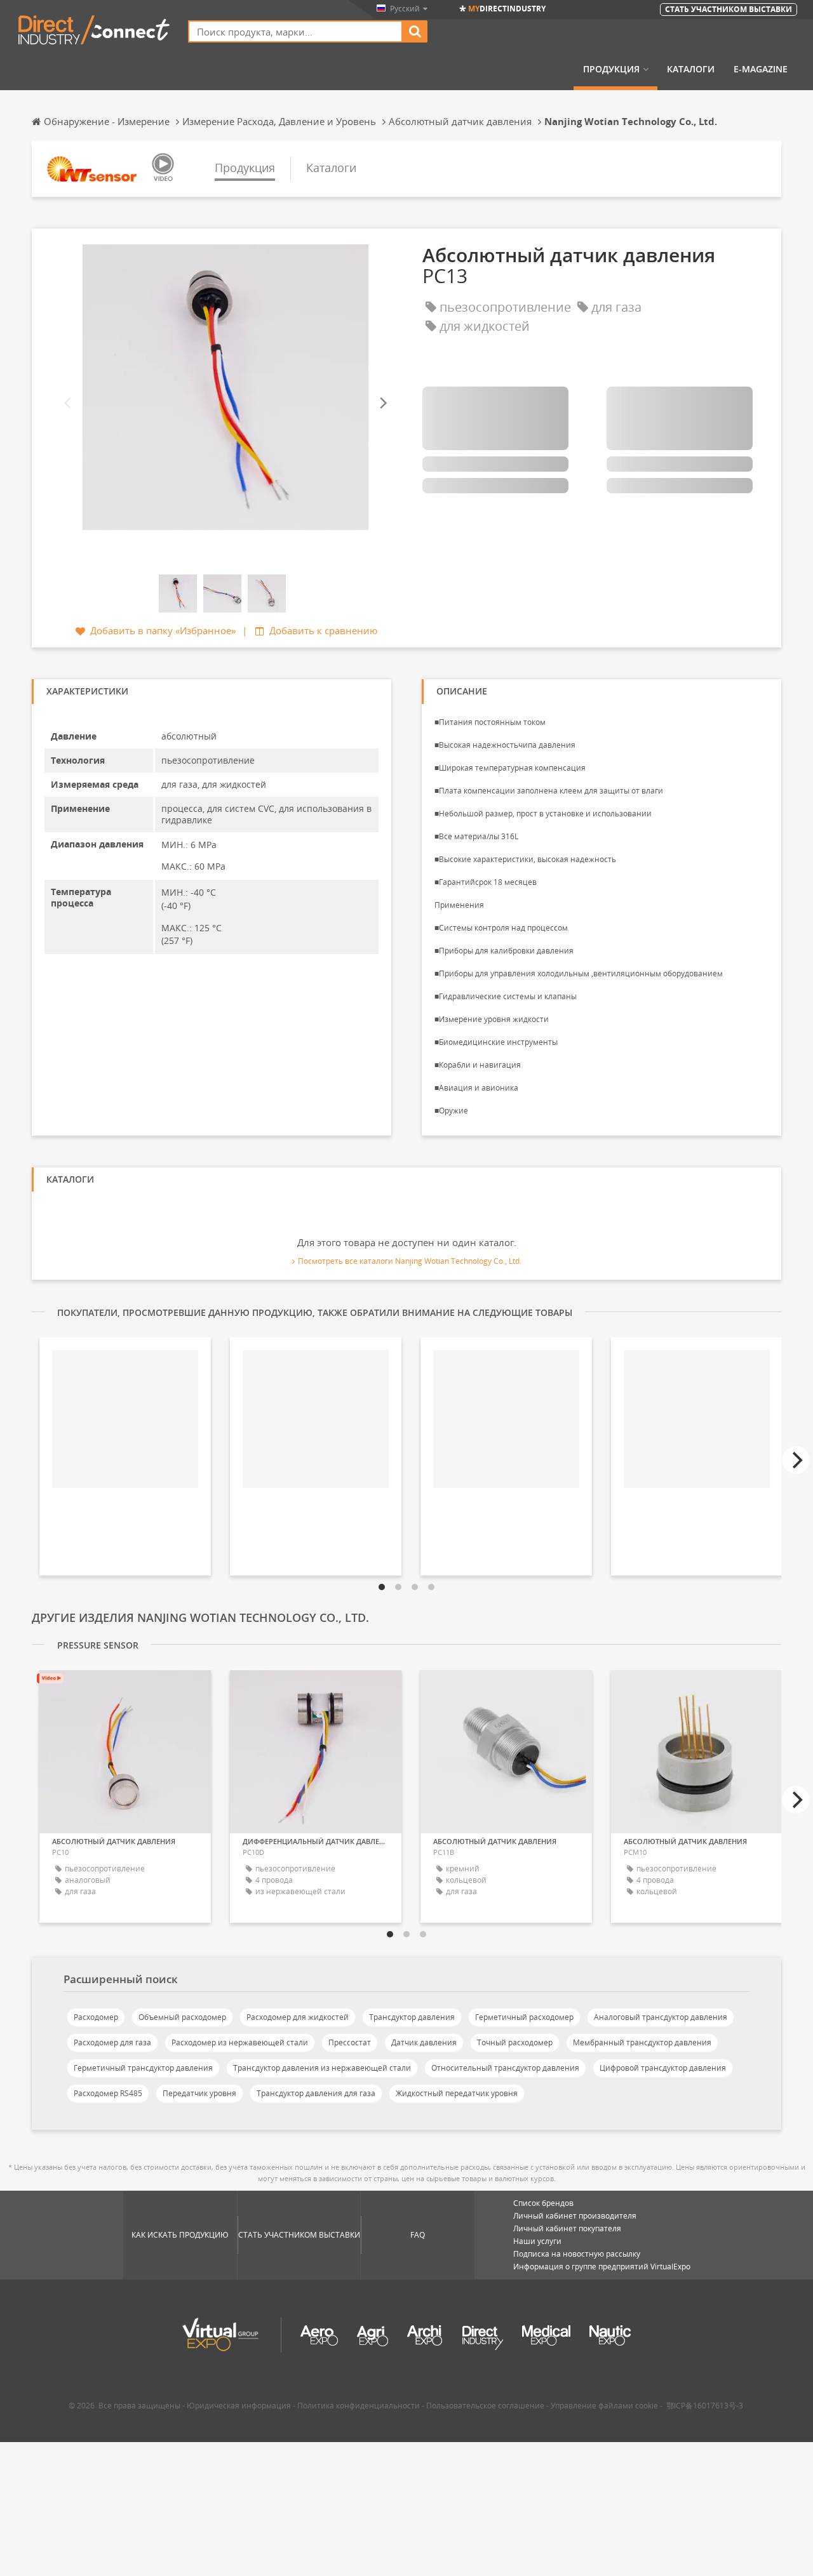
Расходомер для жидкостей (298, 2017)
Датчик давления (424, 2042)
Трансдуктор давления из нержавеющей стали (322, 2068)
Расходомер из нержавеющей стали (240, 2042)
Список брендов (543, 2203)
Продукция (611, 69)
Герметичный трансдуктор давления (143, 2068)
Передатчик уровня (199, 2093)
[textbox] (295, 31)
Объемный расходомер (182, 2017)
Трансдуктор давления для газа (316, 2093)
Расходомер (96, 2017)
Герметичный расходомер (524, 2017)
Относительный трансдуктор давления (505, 2068)
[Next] (382, 403)
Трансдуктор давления (412, 2017)
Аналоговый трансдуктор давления (661, 2017)
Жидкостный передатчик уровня (457, 2093)
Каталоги (691, 69)
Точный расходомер (515, 2042)
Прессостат (350, 2042)
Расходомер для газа (112, 2042)
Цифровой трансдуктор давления (663, 2068)
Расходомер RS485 (108, 2093)
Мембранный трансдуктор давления (642, 2042)
